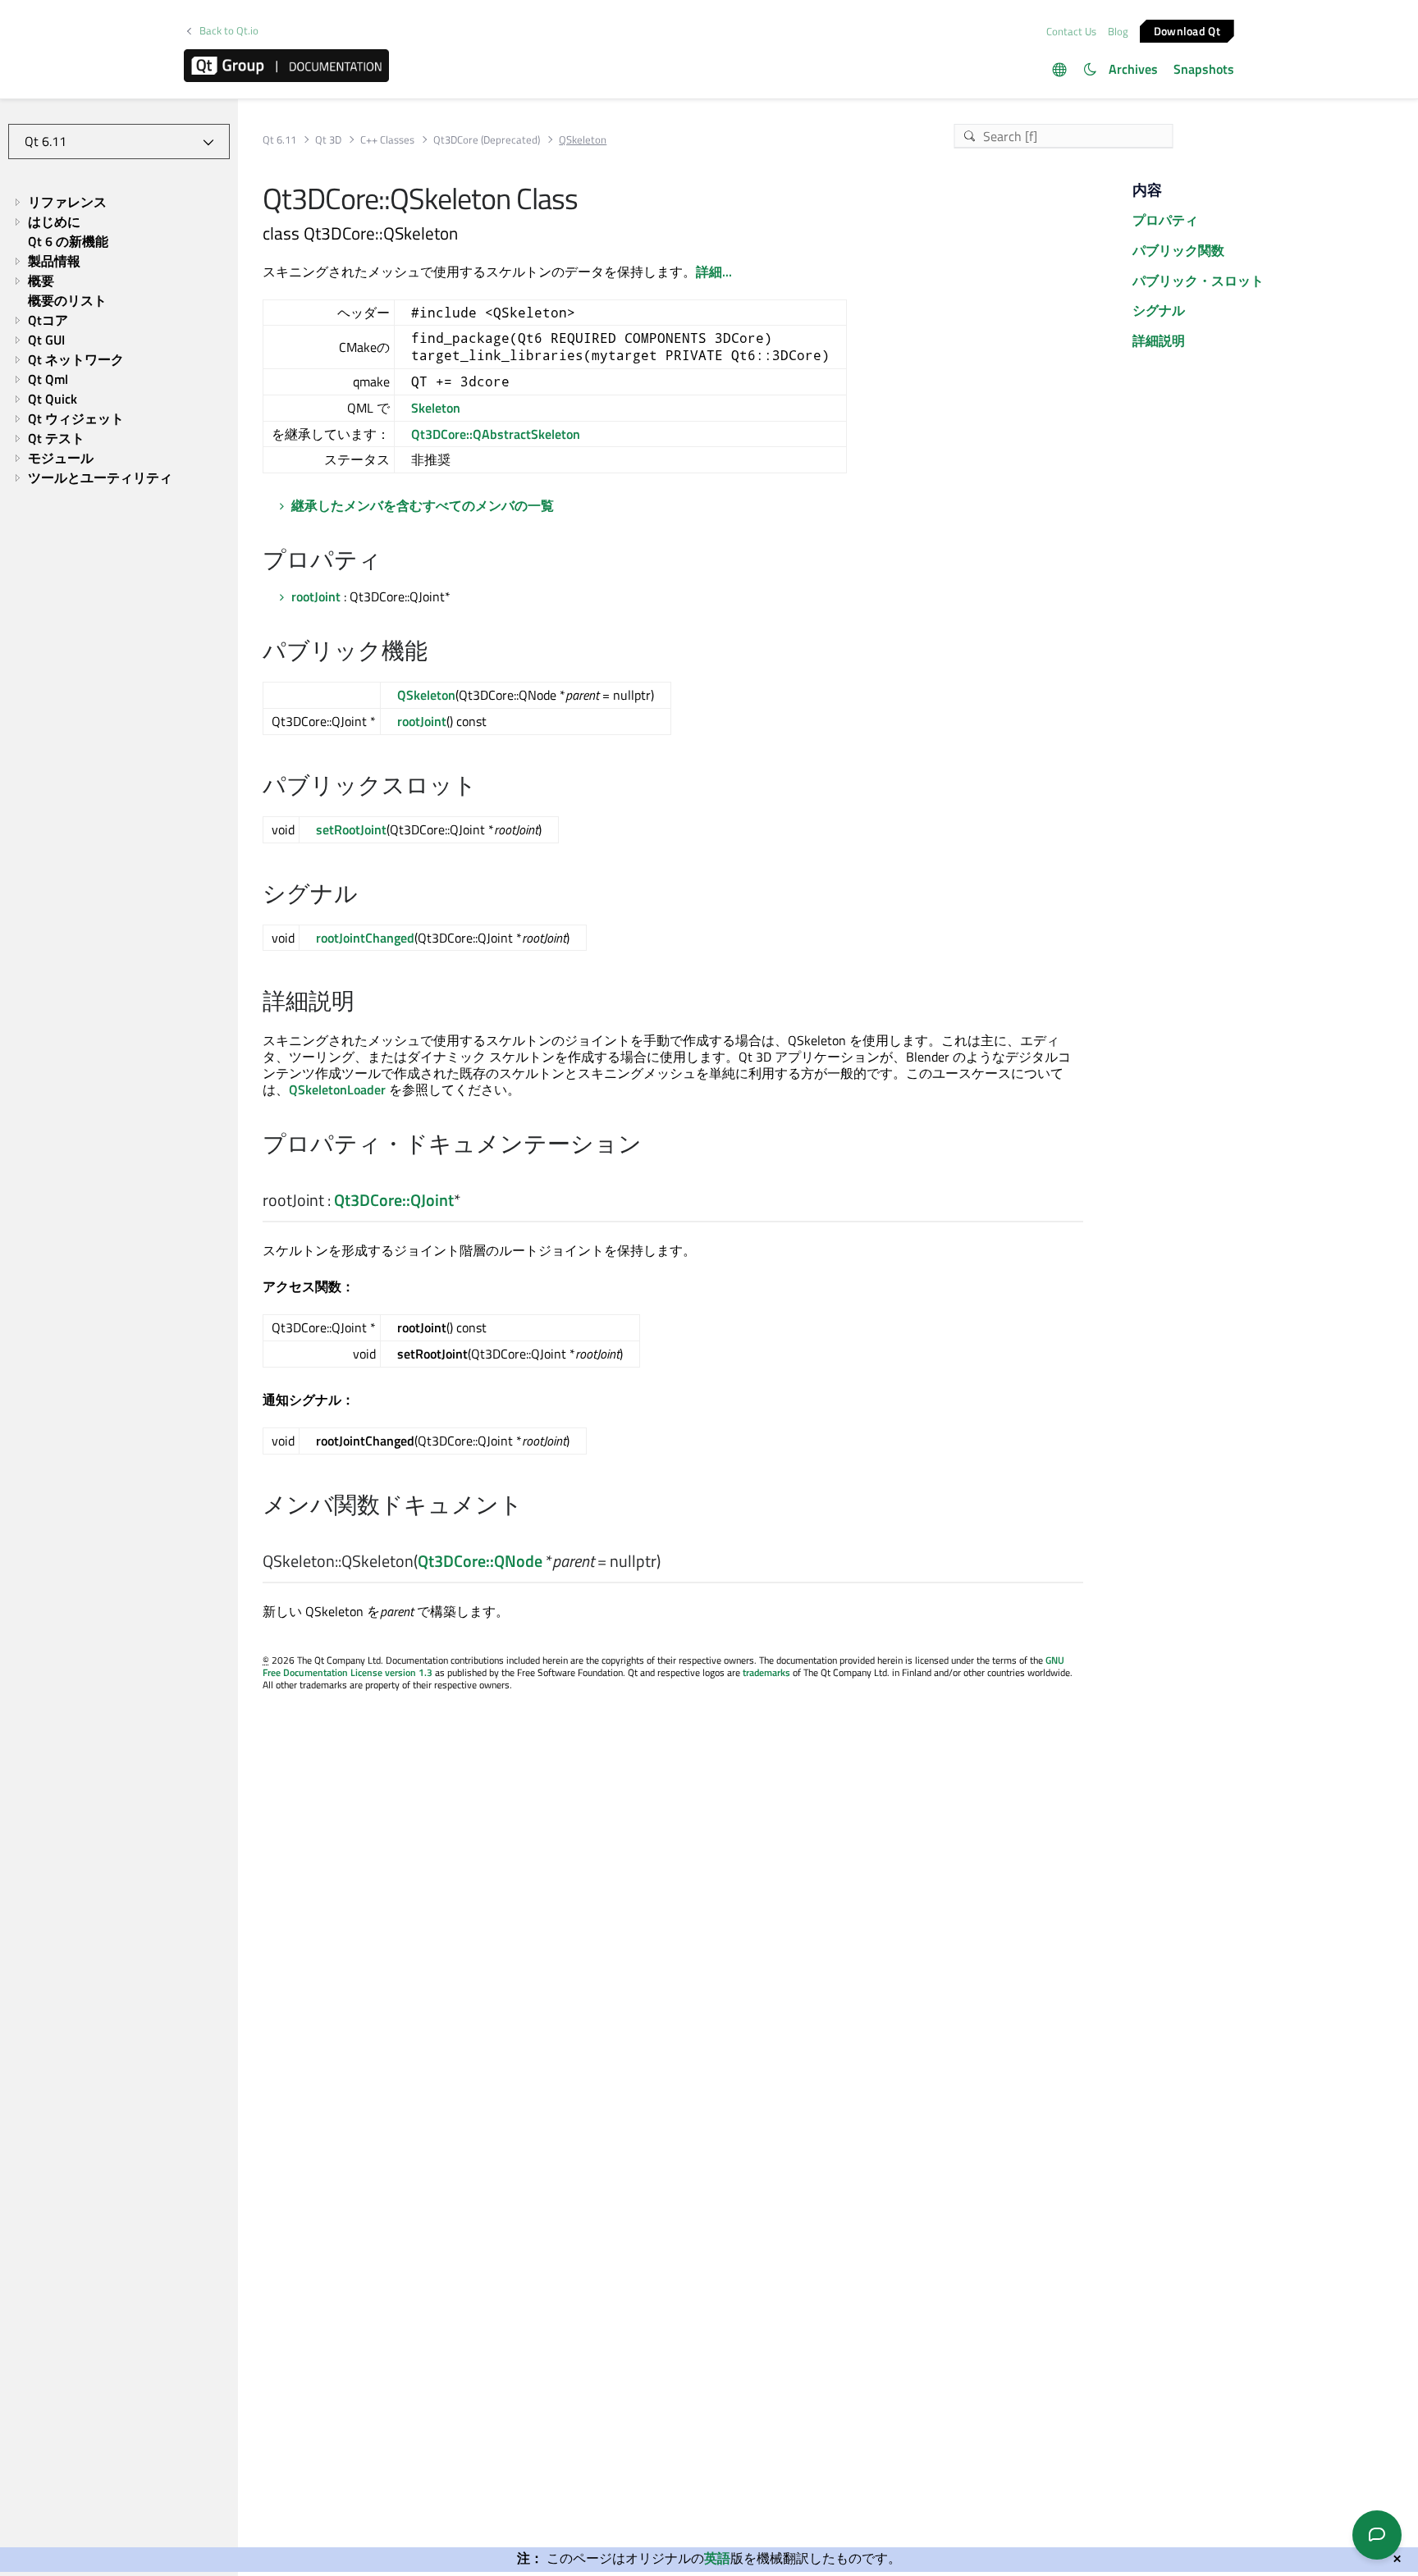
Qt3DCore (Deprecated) (487, 140)
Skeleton (436, 408)
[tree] (119, 340)
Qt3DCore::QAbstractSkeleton (496, 434)
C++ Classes (387, 140)
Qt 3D (328, 140)
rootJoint (316, 596)
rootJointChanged (365, 938)
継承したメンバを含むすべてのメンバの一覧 (423, 505)
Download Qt (1187, 30)
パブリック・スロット (1198, 281)
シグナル (1159, 310)
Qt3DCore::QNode (480, 1561)
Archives (1133, 69)
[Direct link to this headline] (390, 561)
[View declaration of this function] (671, 1562)
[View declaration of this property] (471, 1201)
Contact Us (1071, 31)
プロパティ (1165, 220)
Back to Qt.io (229, 31)
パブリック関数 (1178, 250)
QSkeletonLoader (337, 1089)
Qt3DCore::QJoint (394, 1200)
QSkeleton (426, 695)
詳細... (714, 272)
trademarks (766, 1672)
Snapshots (1204, 69)
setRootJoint (351, 829)
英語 (717, 2558)
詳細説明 (1159, 340)
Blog (1118, 31)
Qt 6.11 (279, 140)
